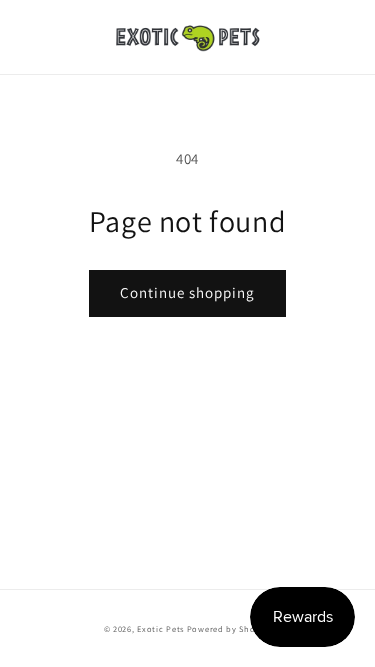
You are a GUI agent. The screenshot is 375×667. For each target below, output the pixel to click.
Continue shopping (187, 292)
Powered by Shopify (229, 628)
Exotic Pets (160, 628)
